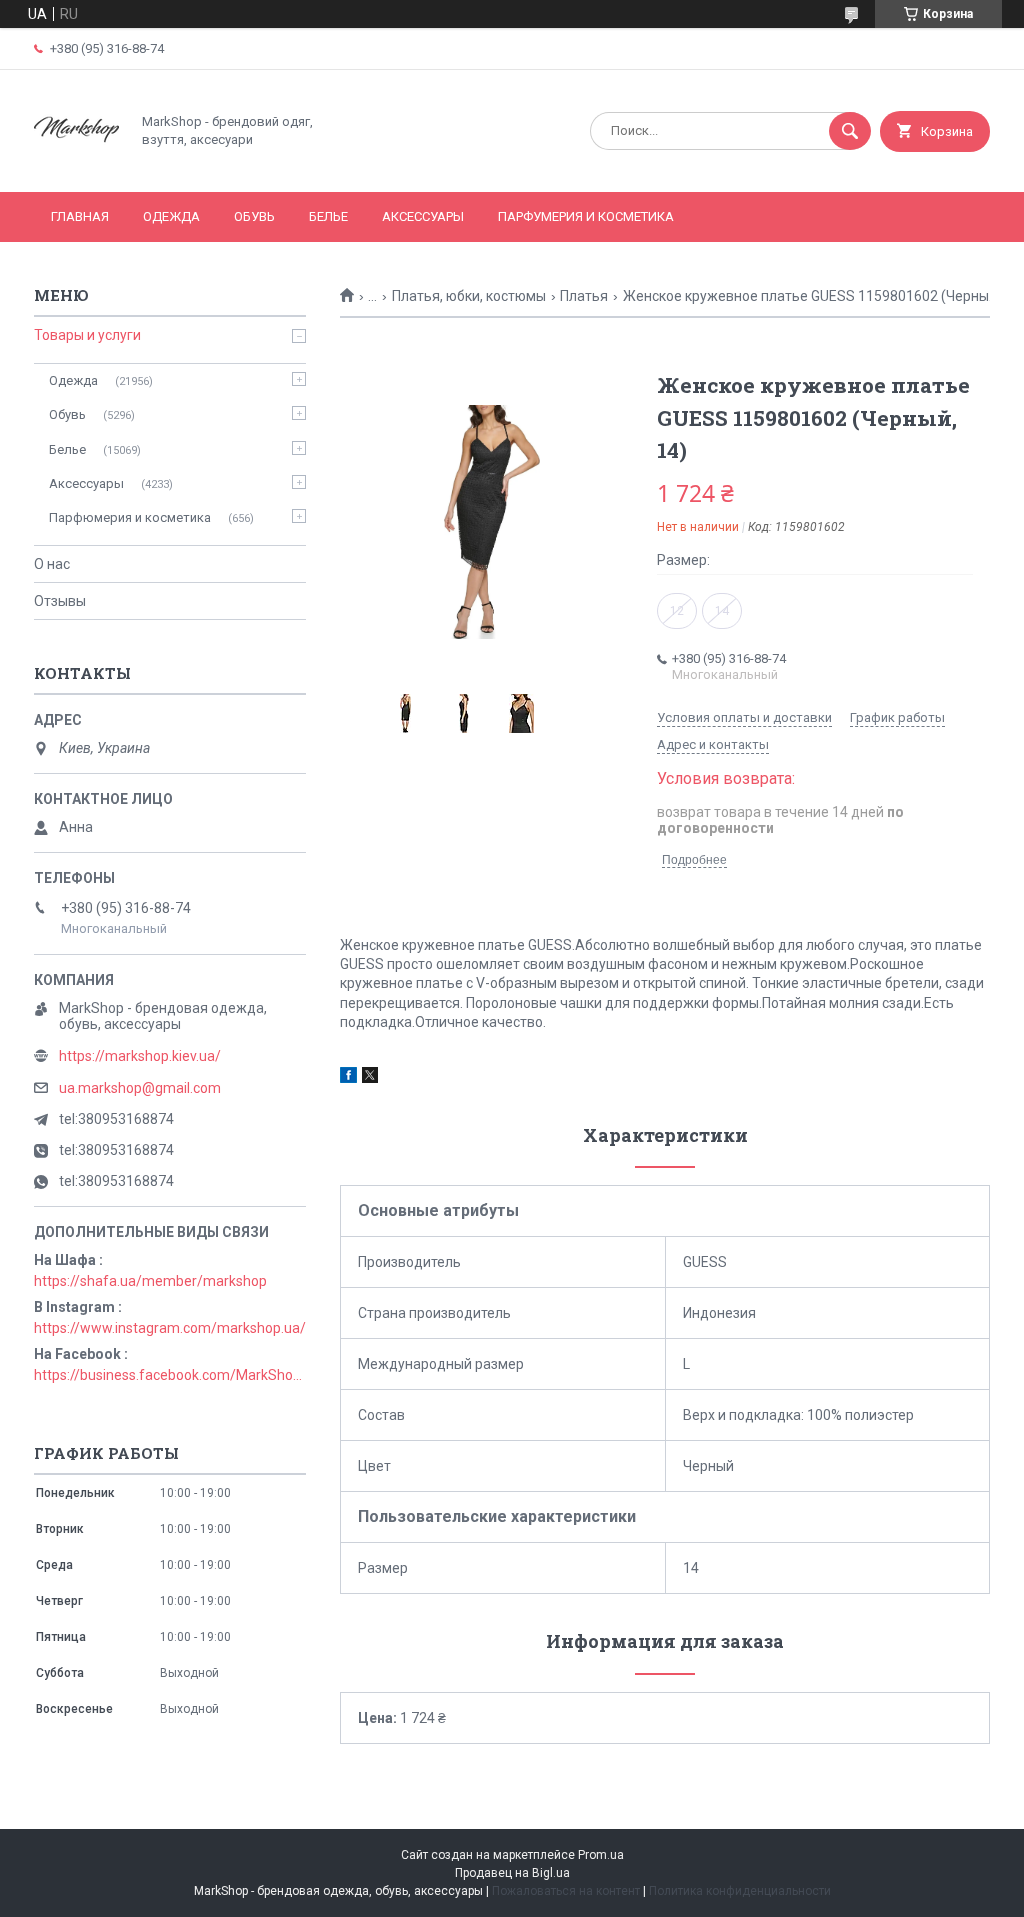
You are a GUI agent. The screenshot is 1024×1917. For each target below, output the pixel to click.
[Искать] (850, 131)
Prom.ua (601, 1855)
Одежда (171, 216)
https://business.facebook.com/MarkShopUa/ (170, 1375)
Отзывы (60, 601)
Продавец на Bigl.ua (512, 1873)
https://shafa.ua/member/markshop (150, 1281)
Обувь (254, 216)
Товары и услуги (87, 335)
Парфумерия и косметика (586, 216)
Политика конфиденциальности (740, 1891)
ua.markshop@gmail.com (140, 1088)
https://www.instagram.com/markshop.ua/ (170, 1328)
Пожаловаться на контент (566, 1891)
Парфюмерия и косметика (130, 517)
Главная (80, 216)
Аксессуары (423, 216)
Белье (328, 216)
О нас (52, 564)
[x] (370, 1078)
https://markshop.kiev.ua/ (140, 1056)
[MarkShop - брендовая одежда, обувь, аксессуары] (76, 167)
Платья (584, 296)
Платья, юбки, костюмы (469, 296)
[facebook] (348, 1078)
